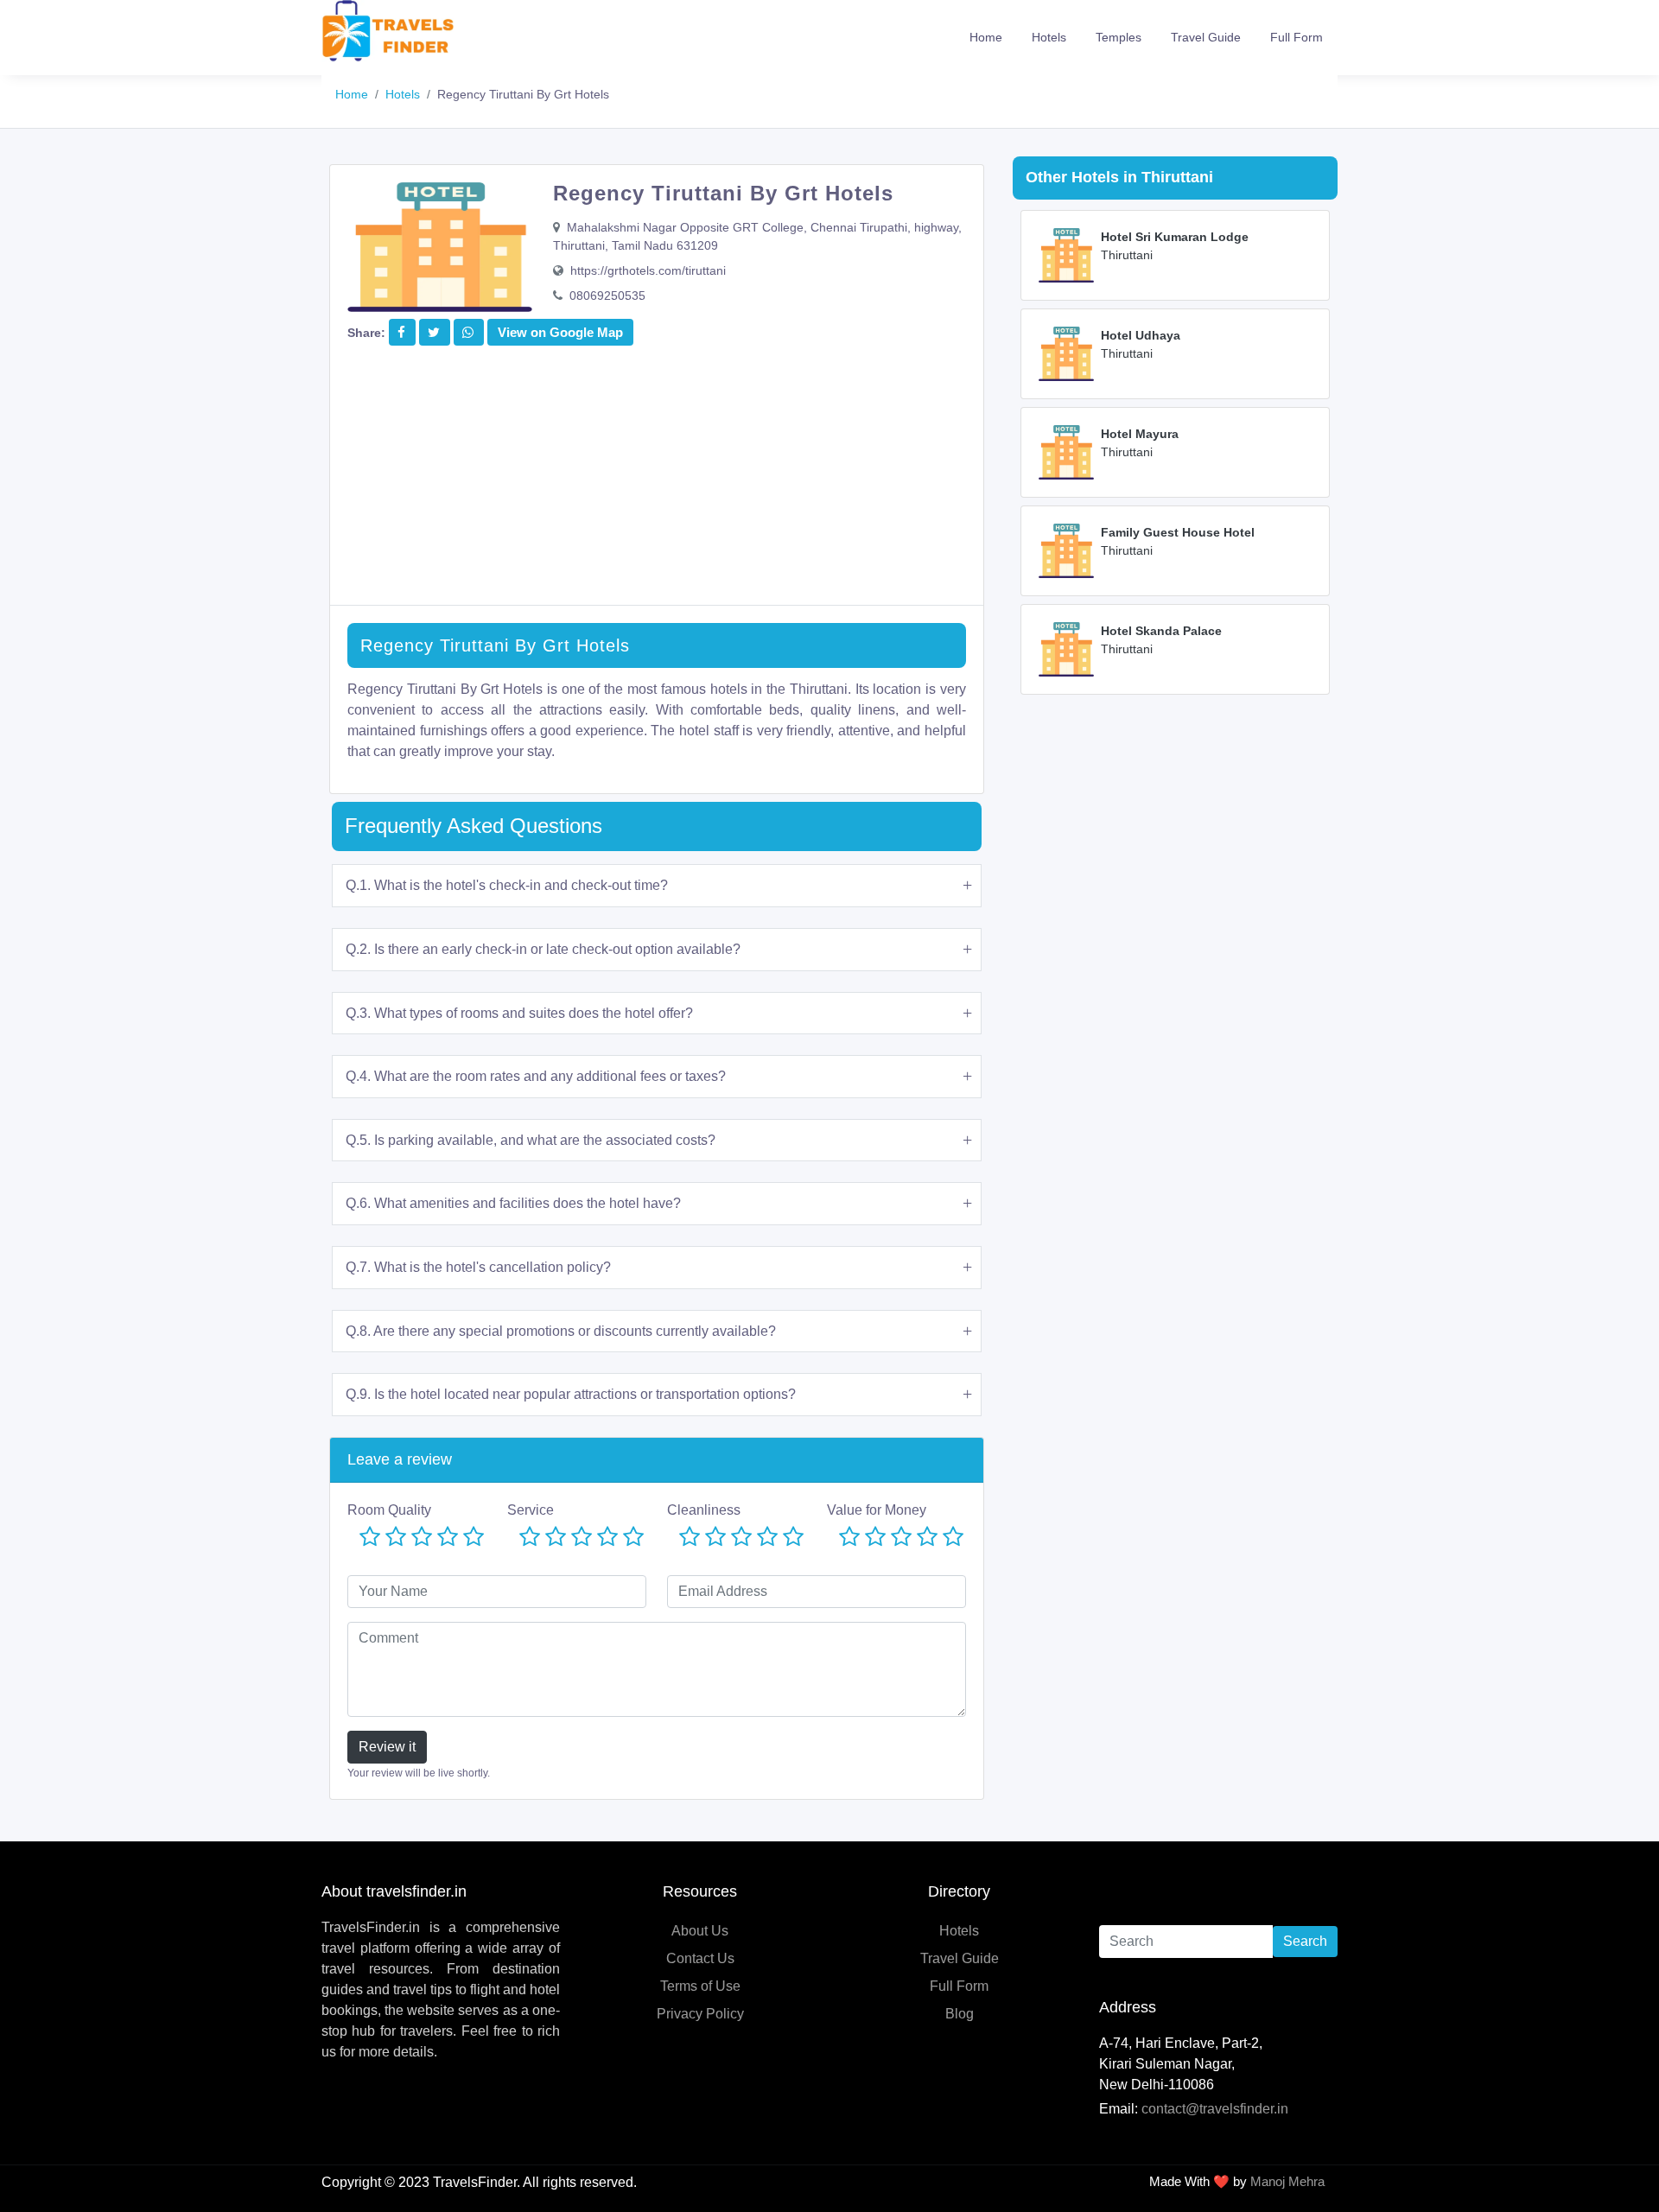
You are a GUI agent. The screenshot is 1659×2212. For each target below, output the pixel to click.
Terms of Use (700, 1986)
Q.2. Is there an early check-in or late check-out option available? (543, 949)
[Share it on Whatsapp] (468, 332)
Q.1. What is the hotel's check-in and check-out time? (507, 885)
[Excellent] (474, 1538)
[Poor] (396, 1538)
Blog (960, 2014)
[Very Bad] (370, 1538)
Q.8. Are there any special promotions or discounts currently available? (561, 1331)
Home (986, 37)
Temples (1119, 37)
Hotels (1049, 37)
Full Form (1297, 37)
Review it (387, 1747)
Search (1305, 1941)
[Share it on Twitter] (434, 332)
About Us (700, 1931)
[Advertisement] (657, 484)
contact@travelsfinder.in (1215, 2109)
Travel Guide (1206, 37)
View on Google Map (560, 332)
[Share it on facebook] (401, 332)
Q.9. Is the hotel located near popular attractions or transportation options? (571, 1394)
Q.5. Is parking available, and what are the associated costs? (531, 1140)
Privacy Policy (700, 2014)
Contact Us (700, 1958)
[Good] (448, 1538)
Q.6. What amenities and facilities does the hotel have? (513, 1203)
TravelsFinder (475, 2182)
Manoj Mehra (1287, 2181)
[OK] (422, 1538)
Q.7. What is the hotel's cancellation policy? (478, 1267)
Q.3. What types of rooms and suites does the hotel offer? (519, 1013)
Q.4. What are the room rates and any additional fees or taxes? (536, 1076)
